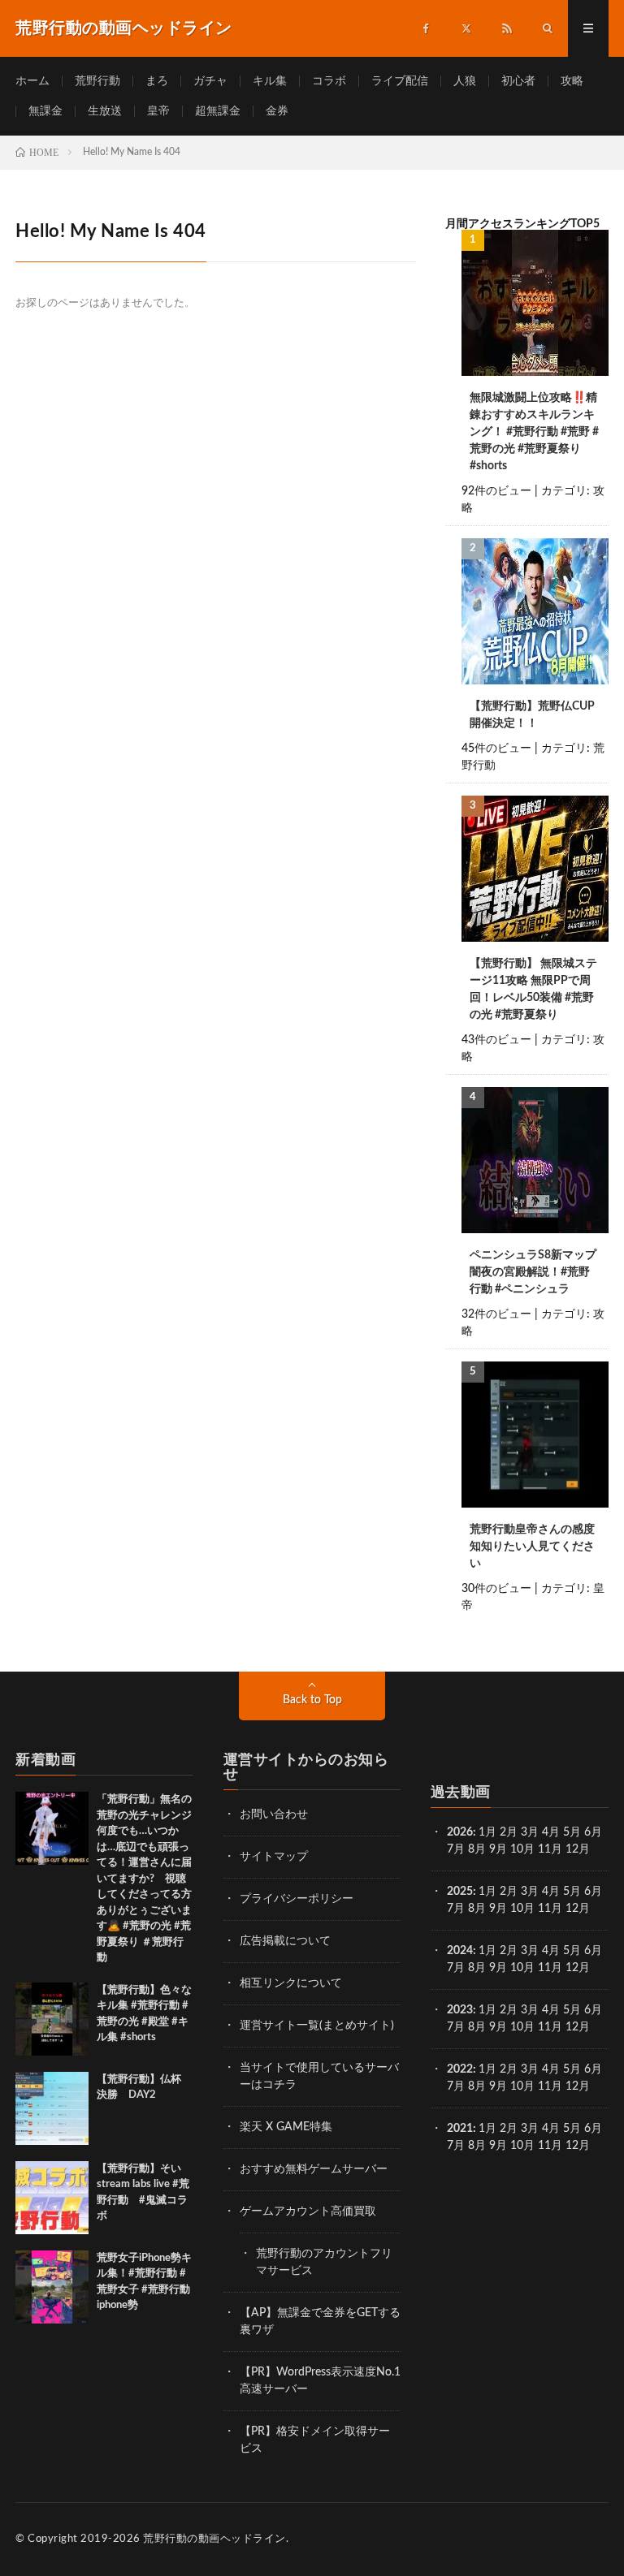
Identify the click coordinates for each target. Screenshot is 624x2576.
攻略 (572, 81)
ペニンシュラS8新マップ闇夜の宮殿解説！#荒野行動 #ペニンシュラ (533, 1272)
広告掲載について (285, 1941)
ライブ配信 (400, 81)
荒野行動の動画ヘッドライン (214, 2539)
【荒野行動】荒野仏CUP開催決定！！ (532, 715)
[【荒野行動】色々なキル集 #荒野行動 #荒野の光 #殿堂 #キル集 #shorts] (52, 2019)
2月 (509, 1832)
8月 (477, 1849)
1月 (487, 1832)
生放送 (105, 111)
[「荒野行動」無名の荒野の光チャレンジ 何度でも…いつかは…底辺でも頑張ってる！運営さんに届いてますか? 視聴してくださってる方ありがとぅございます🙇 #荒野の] (52, 1828)
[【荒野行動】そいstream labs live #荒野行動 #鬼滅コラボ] (52, 2198)
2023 (460, 2010)
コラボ (329, 81)
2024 (460, 1951)
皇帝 (158, 111)
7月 (456, 1849)
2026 (460, 1832)
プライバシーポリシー (297, 1899)
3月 (530, 1832)
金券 (277, 111)
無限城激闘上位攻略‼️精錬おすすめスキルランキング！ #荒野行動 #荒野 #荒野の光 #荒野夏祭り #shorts (534, 432)
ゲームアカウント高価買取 (308, 2211)
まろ (157, 81)
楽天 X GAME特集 (286, 2127)
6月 (593, 1832)
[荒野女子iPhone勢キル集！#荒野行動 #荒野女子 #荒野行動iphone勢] (52, 2287)
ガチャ (210, 81)
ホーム (32, 81)
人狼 (465, 81)
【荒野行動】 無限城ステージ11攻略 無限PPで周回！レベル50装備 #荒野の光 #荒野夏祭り (533, 989)
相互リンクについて (291, 1983)
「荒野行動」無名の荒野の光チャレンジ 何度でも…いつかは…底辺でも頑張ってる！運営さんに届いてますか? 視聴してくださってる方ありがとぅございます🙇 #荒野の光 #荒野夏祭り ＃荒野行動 (149, 1879)
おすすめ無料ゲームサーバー (314, 2169)
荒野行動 (97, 81)
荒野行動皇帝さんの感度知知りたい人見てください (532, 1547)
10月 (522, 1909)
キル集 (270, 81)
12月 (578, 1909)
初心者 (518, 81)
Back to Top (312, 1700)
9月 (498, 1909)
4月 (551, 1832)
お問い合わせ (274, 1814)
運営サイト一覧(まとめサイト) (317, 2026)
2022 (460, 2069)
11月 (550, 1909)
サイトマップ (274, 1857)
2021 (460, 2129)
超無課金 (218, 111)
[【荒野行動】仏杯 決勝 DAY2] (52, 2108)
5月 (572, 1832)
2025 (460, 1892)
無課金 (45, 111)
